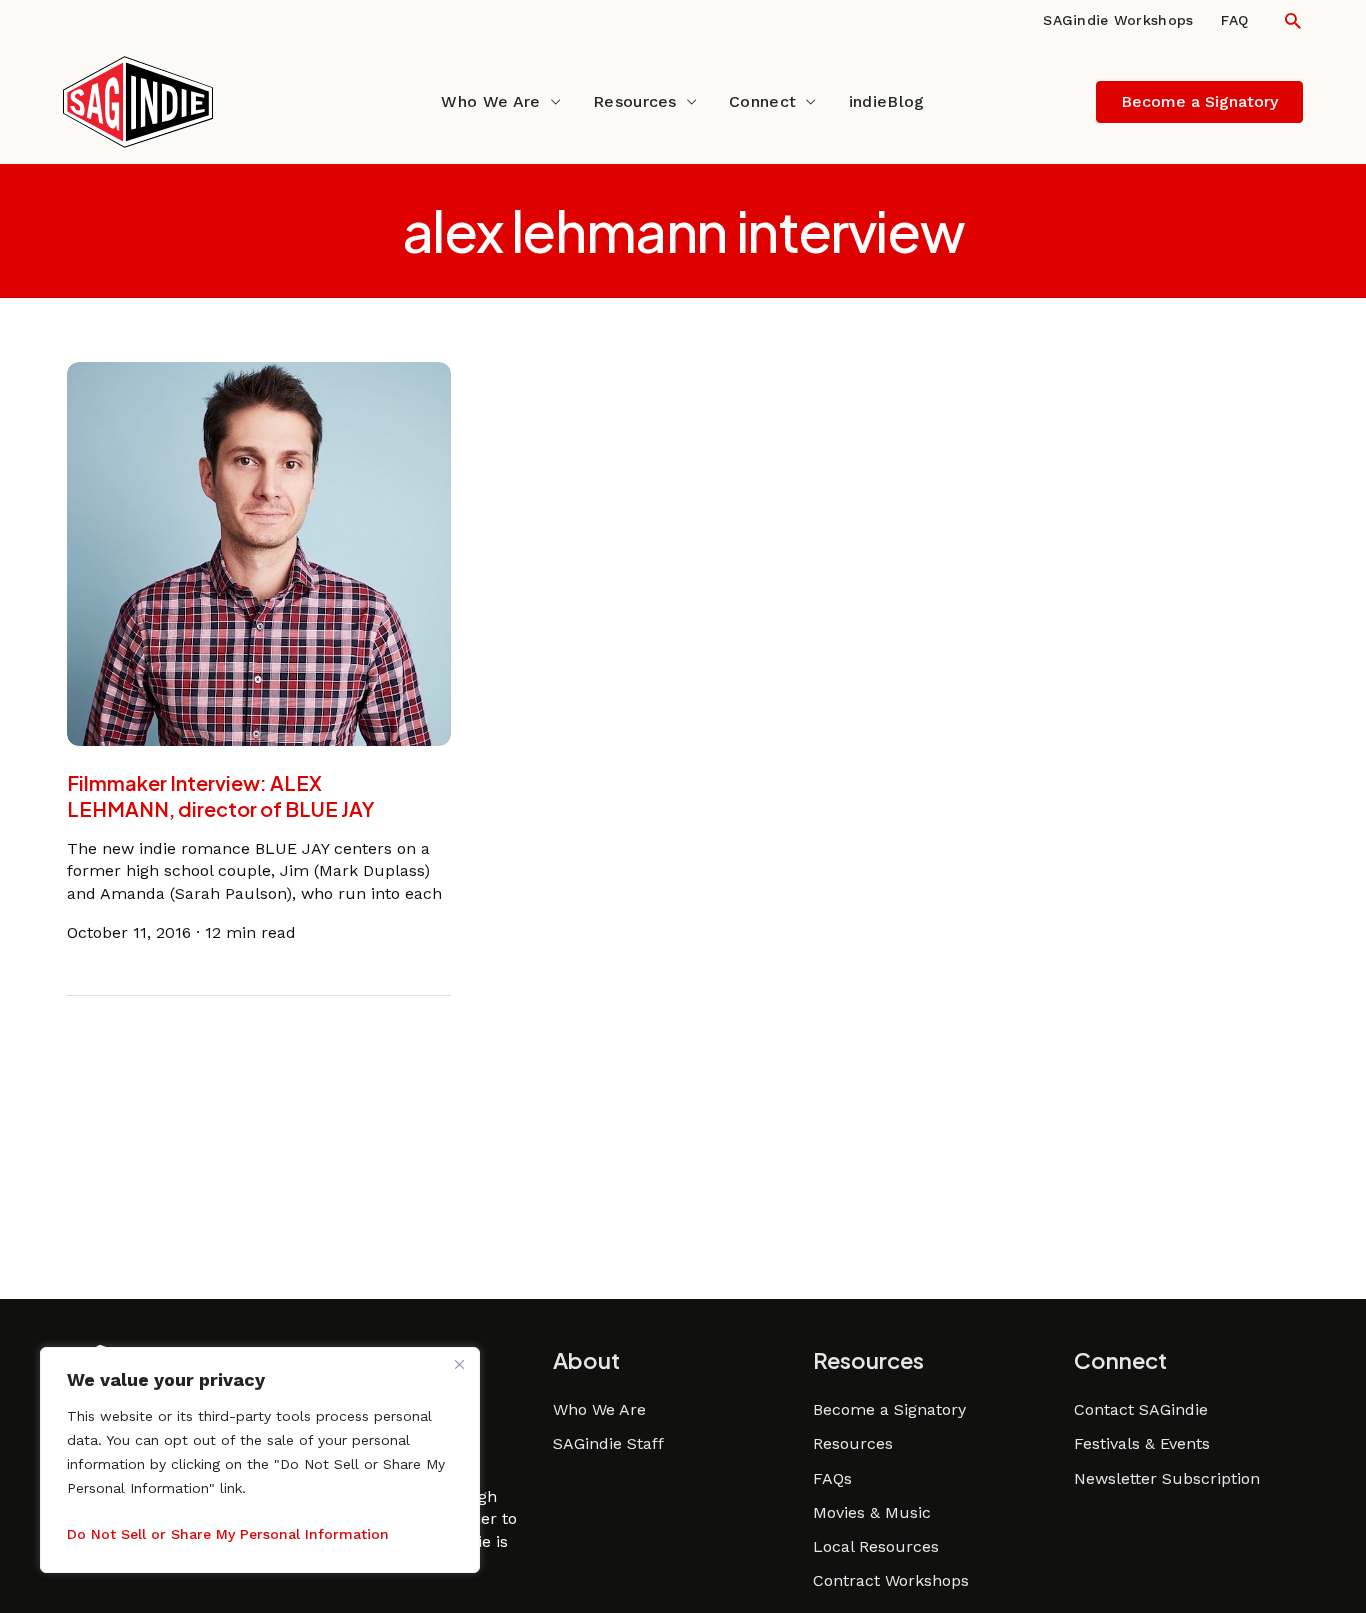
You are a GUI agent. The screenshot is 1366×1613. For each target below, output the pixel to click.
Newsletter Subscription (1167, 1478)
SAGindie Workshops (1118, 20)
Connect (762, 101)
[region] (260, 1460)
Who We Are (490, 101)
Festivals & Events (1142, 1443)
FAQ (1234, 20)
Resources (635, 101)
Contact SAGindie (1141, 1409)
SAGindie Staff (608, 1443)
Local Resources (876, 1546)
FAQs (832, 1478)
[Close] (459, 1364)
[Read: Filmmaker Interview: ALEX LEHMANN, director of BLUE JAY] (259, 552)
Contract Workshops (891, 1580)
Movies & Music (872, 1512)
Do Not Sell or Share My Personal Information (228, 1534)
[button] (1292, 20)
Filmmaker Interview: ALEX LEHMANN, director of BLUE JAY (221, 795)
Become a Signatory (889, 1409)
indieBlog (887, 101)
